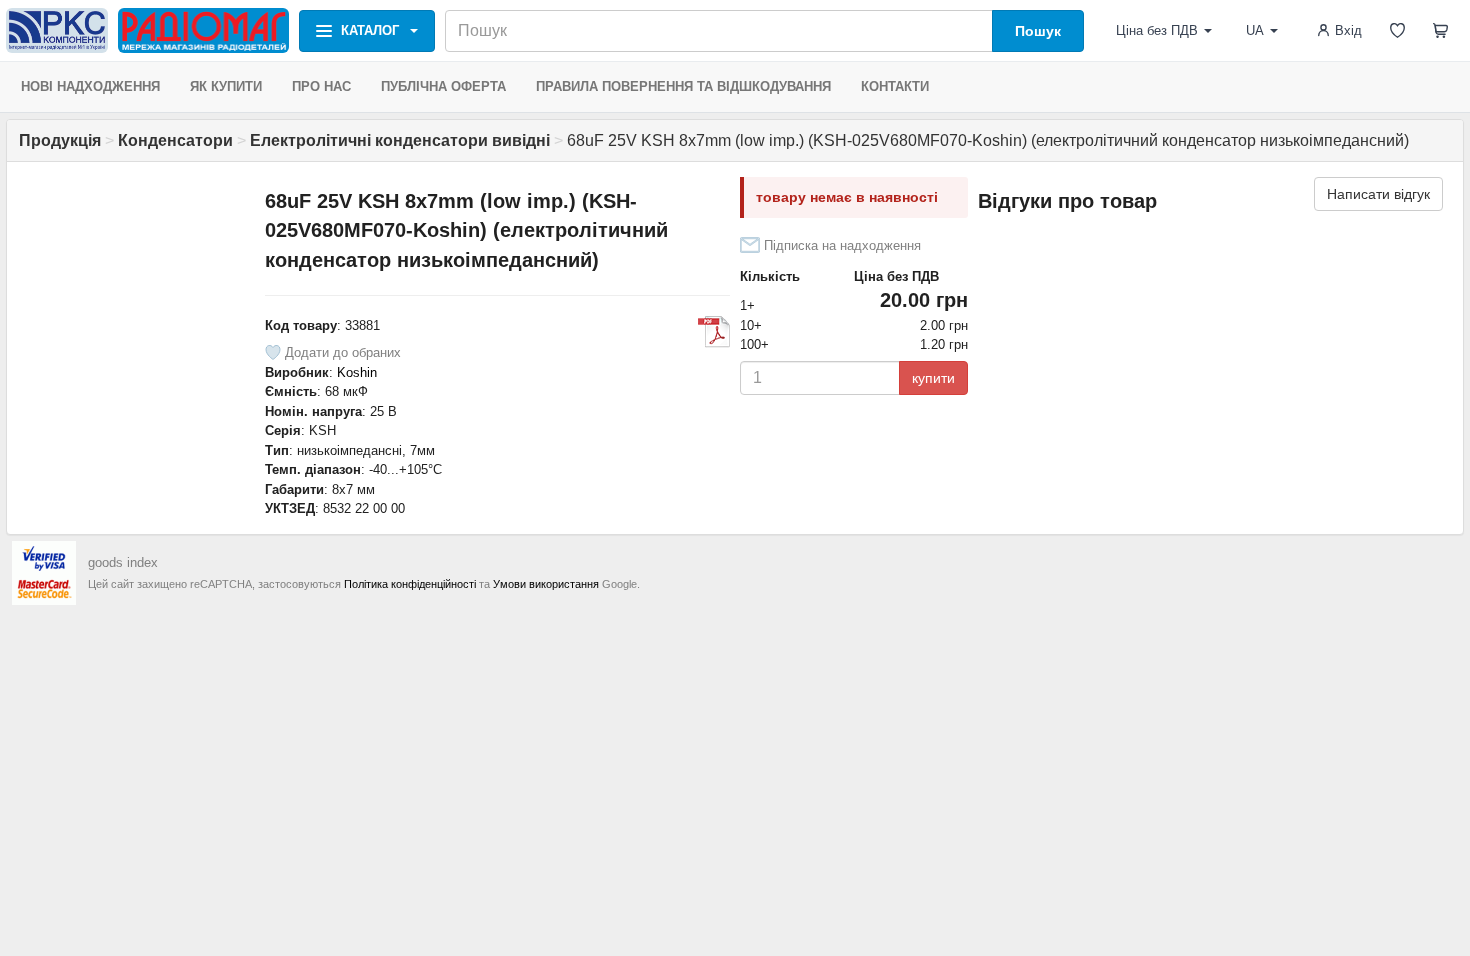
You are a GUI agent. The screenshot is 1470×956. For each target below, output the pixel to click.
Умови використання (546, 584)
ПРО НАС (321, 86)
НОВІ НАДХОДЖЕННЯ (90, 86)
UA (1255, 30)
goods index (123, 562)
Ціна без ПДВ (1157, 30)
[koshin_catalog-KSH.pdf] (714, 332)
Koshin (357, 372)
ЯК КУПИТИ (226, 86)
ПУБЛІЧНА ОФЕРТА (443, 86)
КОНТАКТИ (895, 86)
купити (933, 378)
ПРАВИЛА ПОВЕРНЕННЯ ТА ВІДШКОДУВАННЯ (683, 86)
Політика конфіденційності (410, 584)
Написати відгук (1378, 194)
